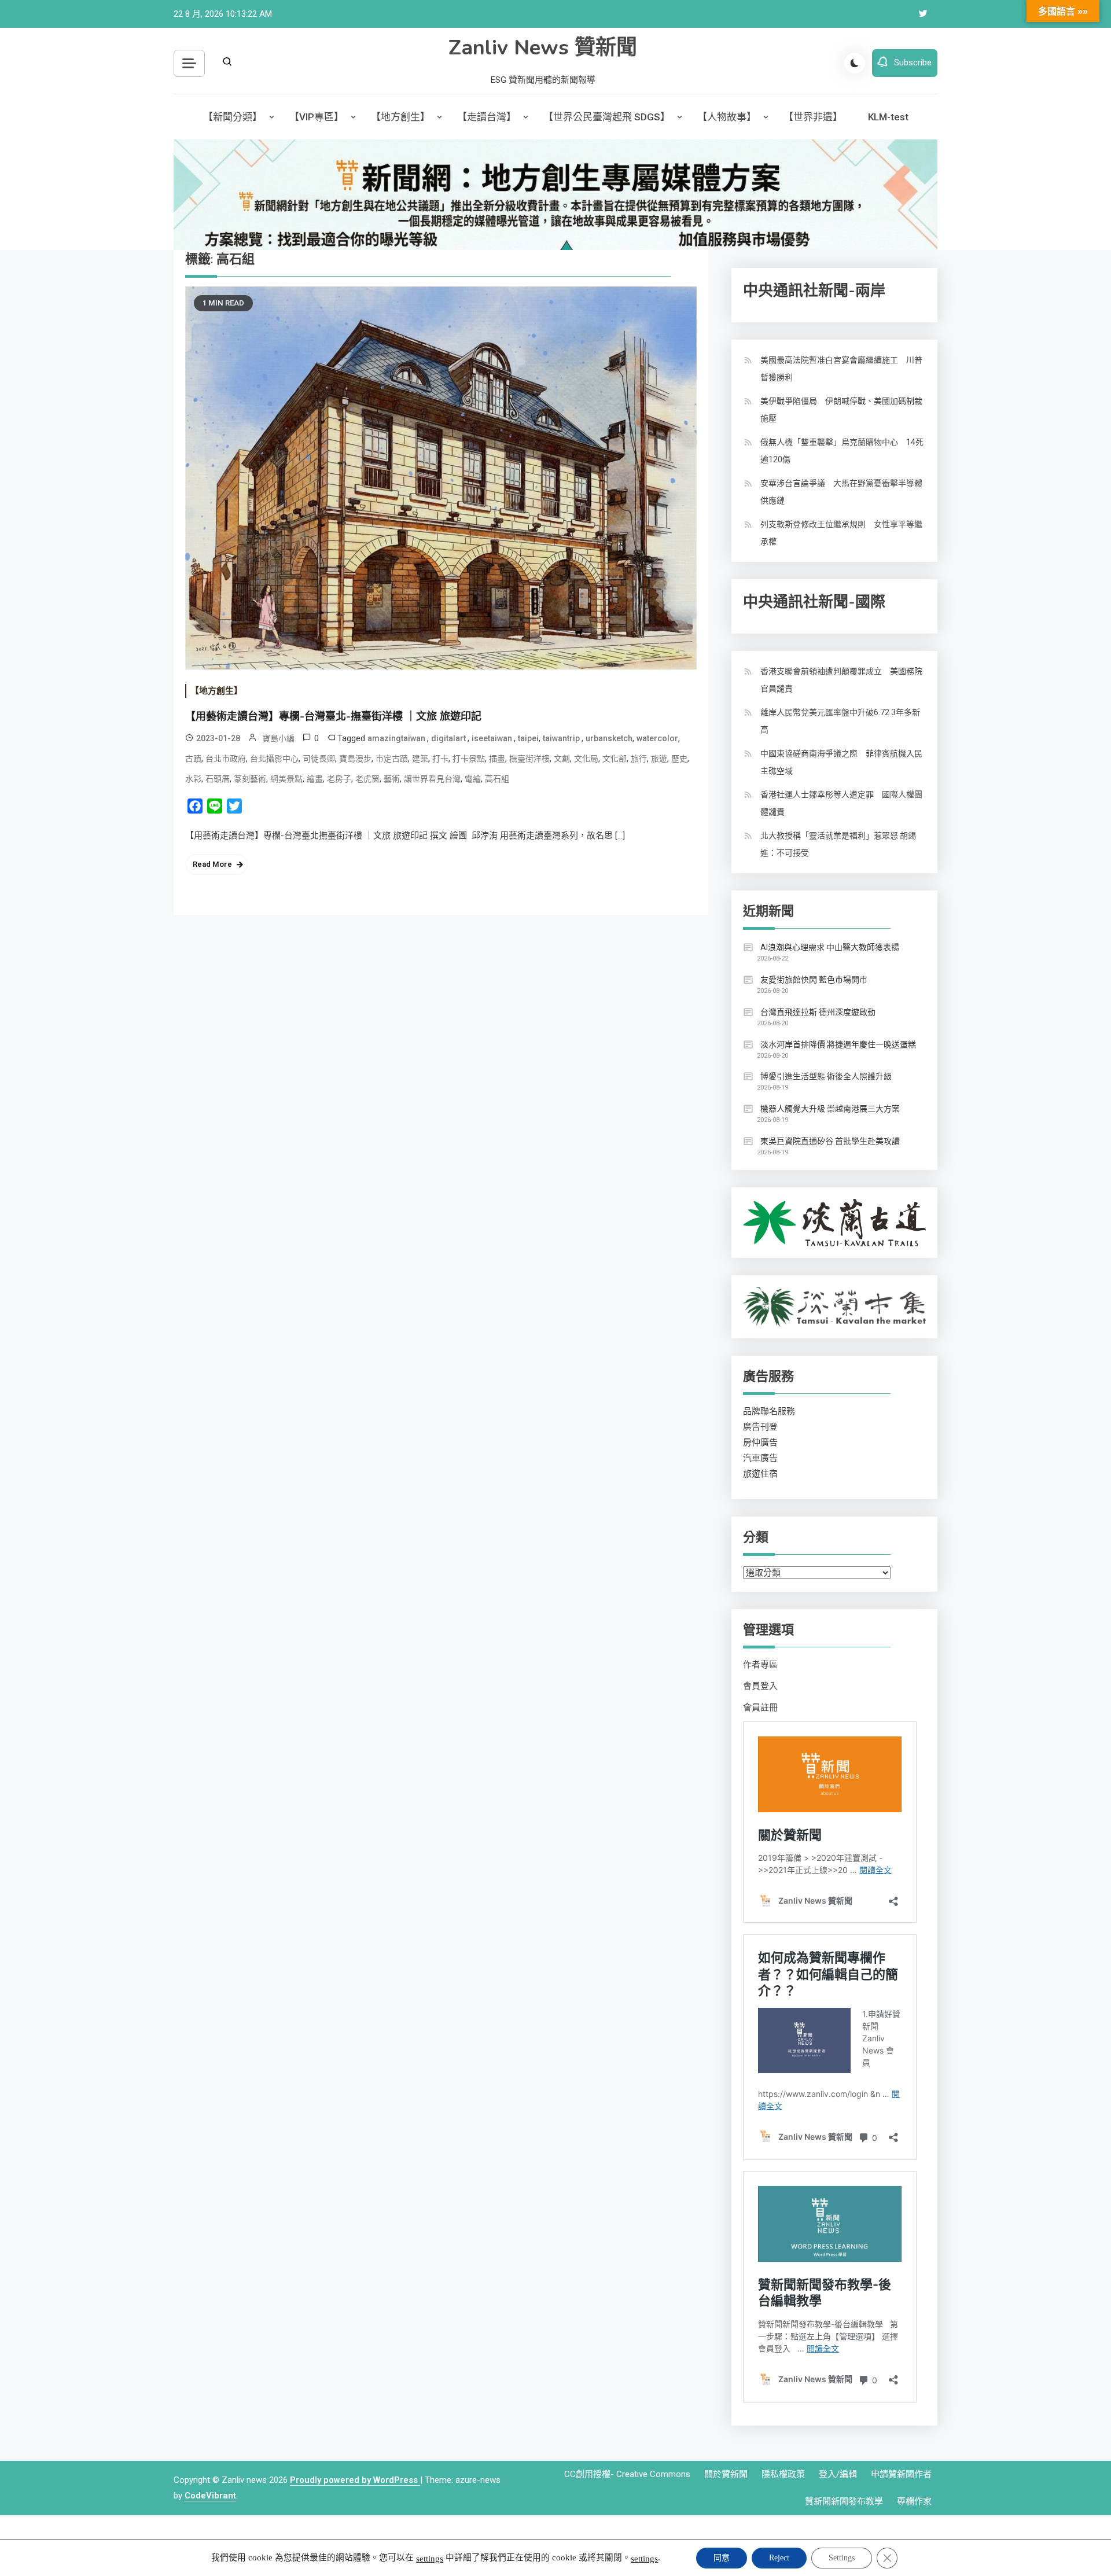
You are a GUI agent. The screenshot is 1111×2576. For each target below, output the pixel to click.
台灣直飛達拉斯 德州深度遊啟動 (818, 1012)
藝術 (392, 779)
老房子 (339, 779)
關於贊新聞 (726, 2474)
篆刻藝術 (250, 779)
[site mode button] (855, 63)
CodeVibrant (210, 2496)
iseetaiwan (493, 738)
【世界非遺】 (813, 117)
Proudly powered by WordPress (355, 2480)
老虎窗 (367, 779)
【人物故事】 (727, 117)
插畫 (497, 759)
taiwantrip (562, 738)
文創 (562, 759)
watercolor (657, 738)
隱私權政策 (783, 2474)
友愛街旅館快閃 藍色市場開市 (814, 980)
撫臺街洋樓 (529, 759)
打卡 (440, 759)
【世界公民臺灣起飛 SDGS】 (607, 117)
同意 (722, 2558)
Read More (212, 864)
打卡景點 (469, 759)
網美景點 (286, 779)
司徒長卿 (319, 759)
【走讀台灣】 (487, 117)
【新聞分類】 (233, 117)
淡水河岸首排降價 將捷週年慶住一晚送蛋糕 (838, 1044)
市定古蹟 (392, 759)
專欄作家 (914, 2501)
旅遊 (659, 759)
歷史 (679, 759)
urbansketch (609, 738)
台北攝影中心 (274, 759)
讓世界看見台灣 (432, 779)
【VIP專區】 (317, 117)
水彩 (193, 779)
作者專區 (760, 1665)
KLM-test (888, 117)
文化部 (615, 759)
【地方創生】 (400, 117)
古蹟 (193, 759)
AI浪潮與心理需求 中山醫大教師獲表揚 (830, 947)
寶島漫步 (355, 759)
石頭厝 (218, 779)
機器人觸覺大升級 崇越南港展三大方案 (830, 1109)
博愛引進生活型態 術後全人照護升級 (826, 1076)
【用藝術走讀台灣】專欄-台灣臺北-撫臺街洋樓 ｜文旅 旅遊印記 (333, 716)
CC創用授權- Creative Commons (627, 2474)
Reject (779, 2558)
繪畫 (315, 779)
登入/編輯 (838, 2474)
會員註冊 (760, 1707)
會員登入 (760, 1686)
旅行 (639, 759)
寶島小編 (278, 738)
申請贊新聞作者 (901, 2474)
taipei (528, 738)
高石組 (497, 779)
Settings (842, 2558)
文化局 (586, 759)
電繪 (473, 779)
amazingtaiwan (397, 738)
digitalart (449, 738)
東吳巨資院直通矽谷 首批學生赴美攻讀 (830, 1141)
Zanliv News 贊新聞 (543, 48)
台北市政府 (226, 759)
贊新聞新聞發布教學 (844, 2501)
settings (430, 2559)
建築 (420, 759)
